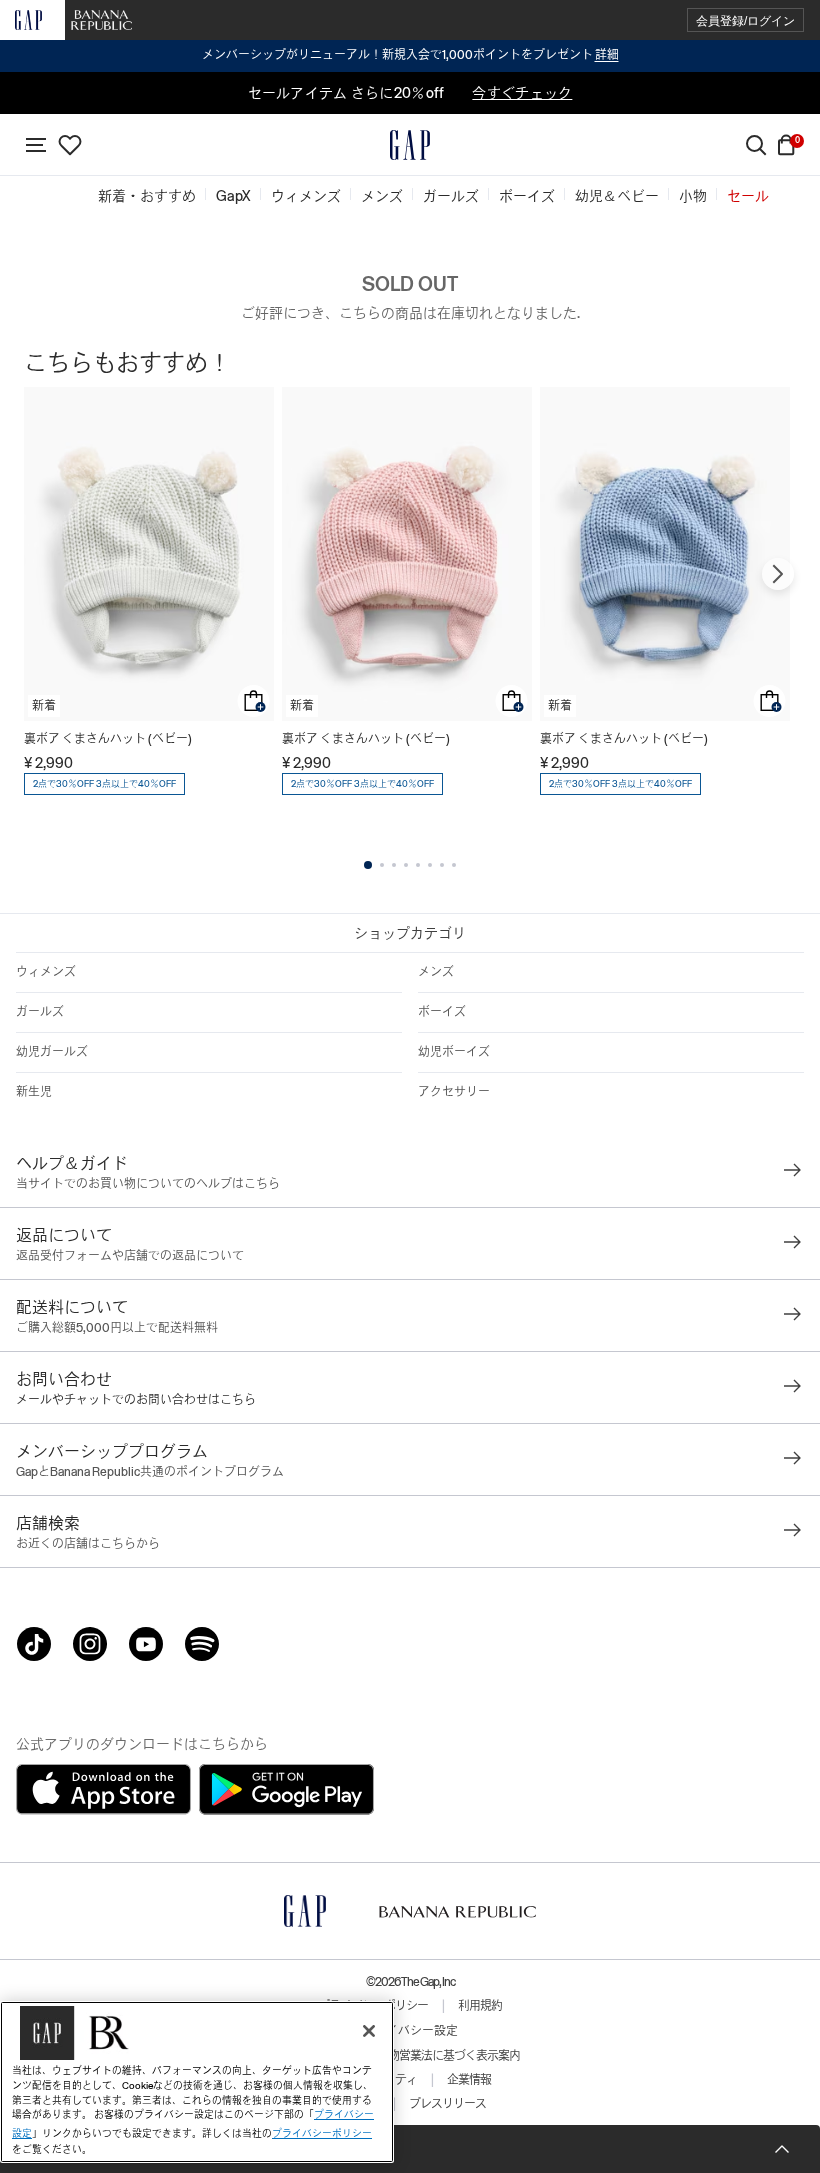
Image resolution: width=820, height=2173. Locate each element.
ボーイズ (442, 1012)
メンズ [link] (382, 196)
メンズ (436, 972)
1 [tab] (368, 865)
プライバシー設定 (410, 2031)
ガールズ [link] (451, 196)
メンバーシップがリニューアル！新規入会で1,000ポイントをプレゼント (410, 55)
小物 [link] (693, 196)
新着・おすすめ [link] (147, 196)
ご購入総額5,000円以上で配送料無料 (117, 1328)
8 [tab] (454, 865)
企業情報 (469, 2080)
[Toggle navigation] (36, 145)
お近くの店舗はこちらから (88, 1544)
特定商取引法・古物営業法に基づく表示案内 (410, 2056)
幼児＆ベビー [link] (617, 196)
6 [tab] (430, 865)
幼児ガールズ (52, 1052)
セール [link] (748, 196)
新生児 (34, 1092)
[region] (197, 2082)
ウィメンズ (46, 972)
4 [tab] (406, 865)
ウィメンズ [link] (306, 196)
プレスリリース (447, 2104)
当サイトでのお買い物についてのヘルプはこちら (148, 1184)
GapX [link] (233, 196)
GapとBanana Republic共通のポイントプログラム (150, 1472)
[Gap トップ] (410, 145)
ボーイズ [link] (527, 196)
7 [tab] (442, 865)
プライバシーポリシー (322, 2133)
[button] (745, 20)
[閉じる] (369, 2031)
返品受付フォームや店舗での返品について (130, 1256)
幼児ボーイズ (454, 1052)
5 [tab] (418, 865)
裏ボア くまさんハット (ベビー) (108, 739)
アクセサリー (454, 1092)
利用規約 (480, 2006)
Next (778, 574)
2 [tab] (382, 865)
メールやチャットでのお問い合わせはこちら (136, 1400)
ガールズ (40, 1012)
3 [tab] (394, 865)
